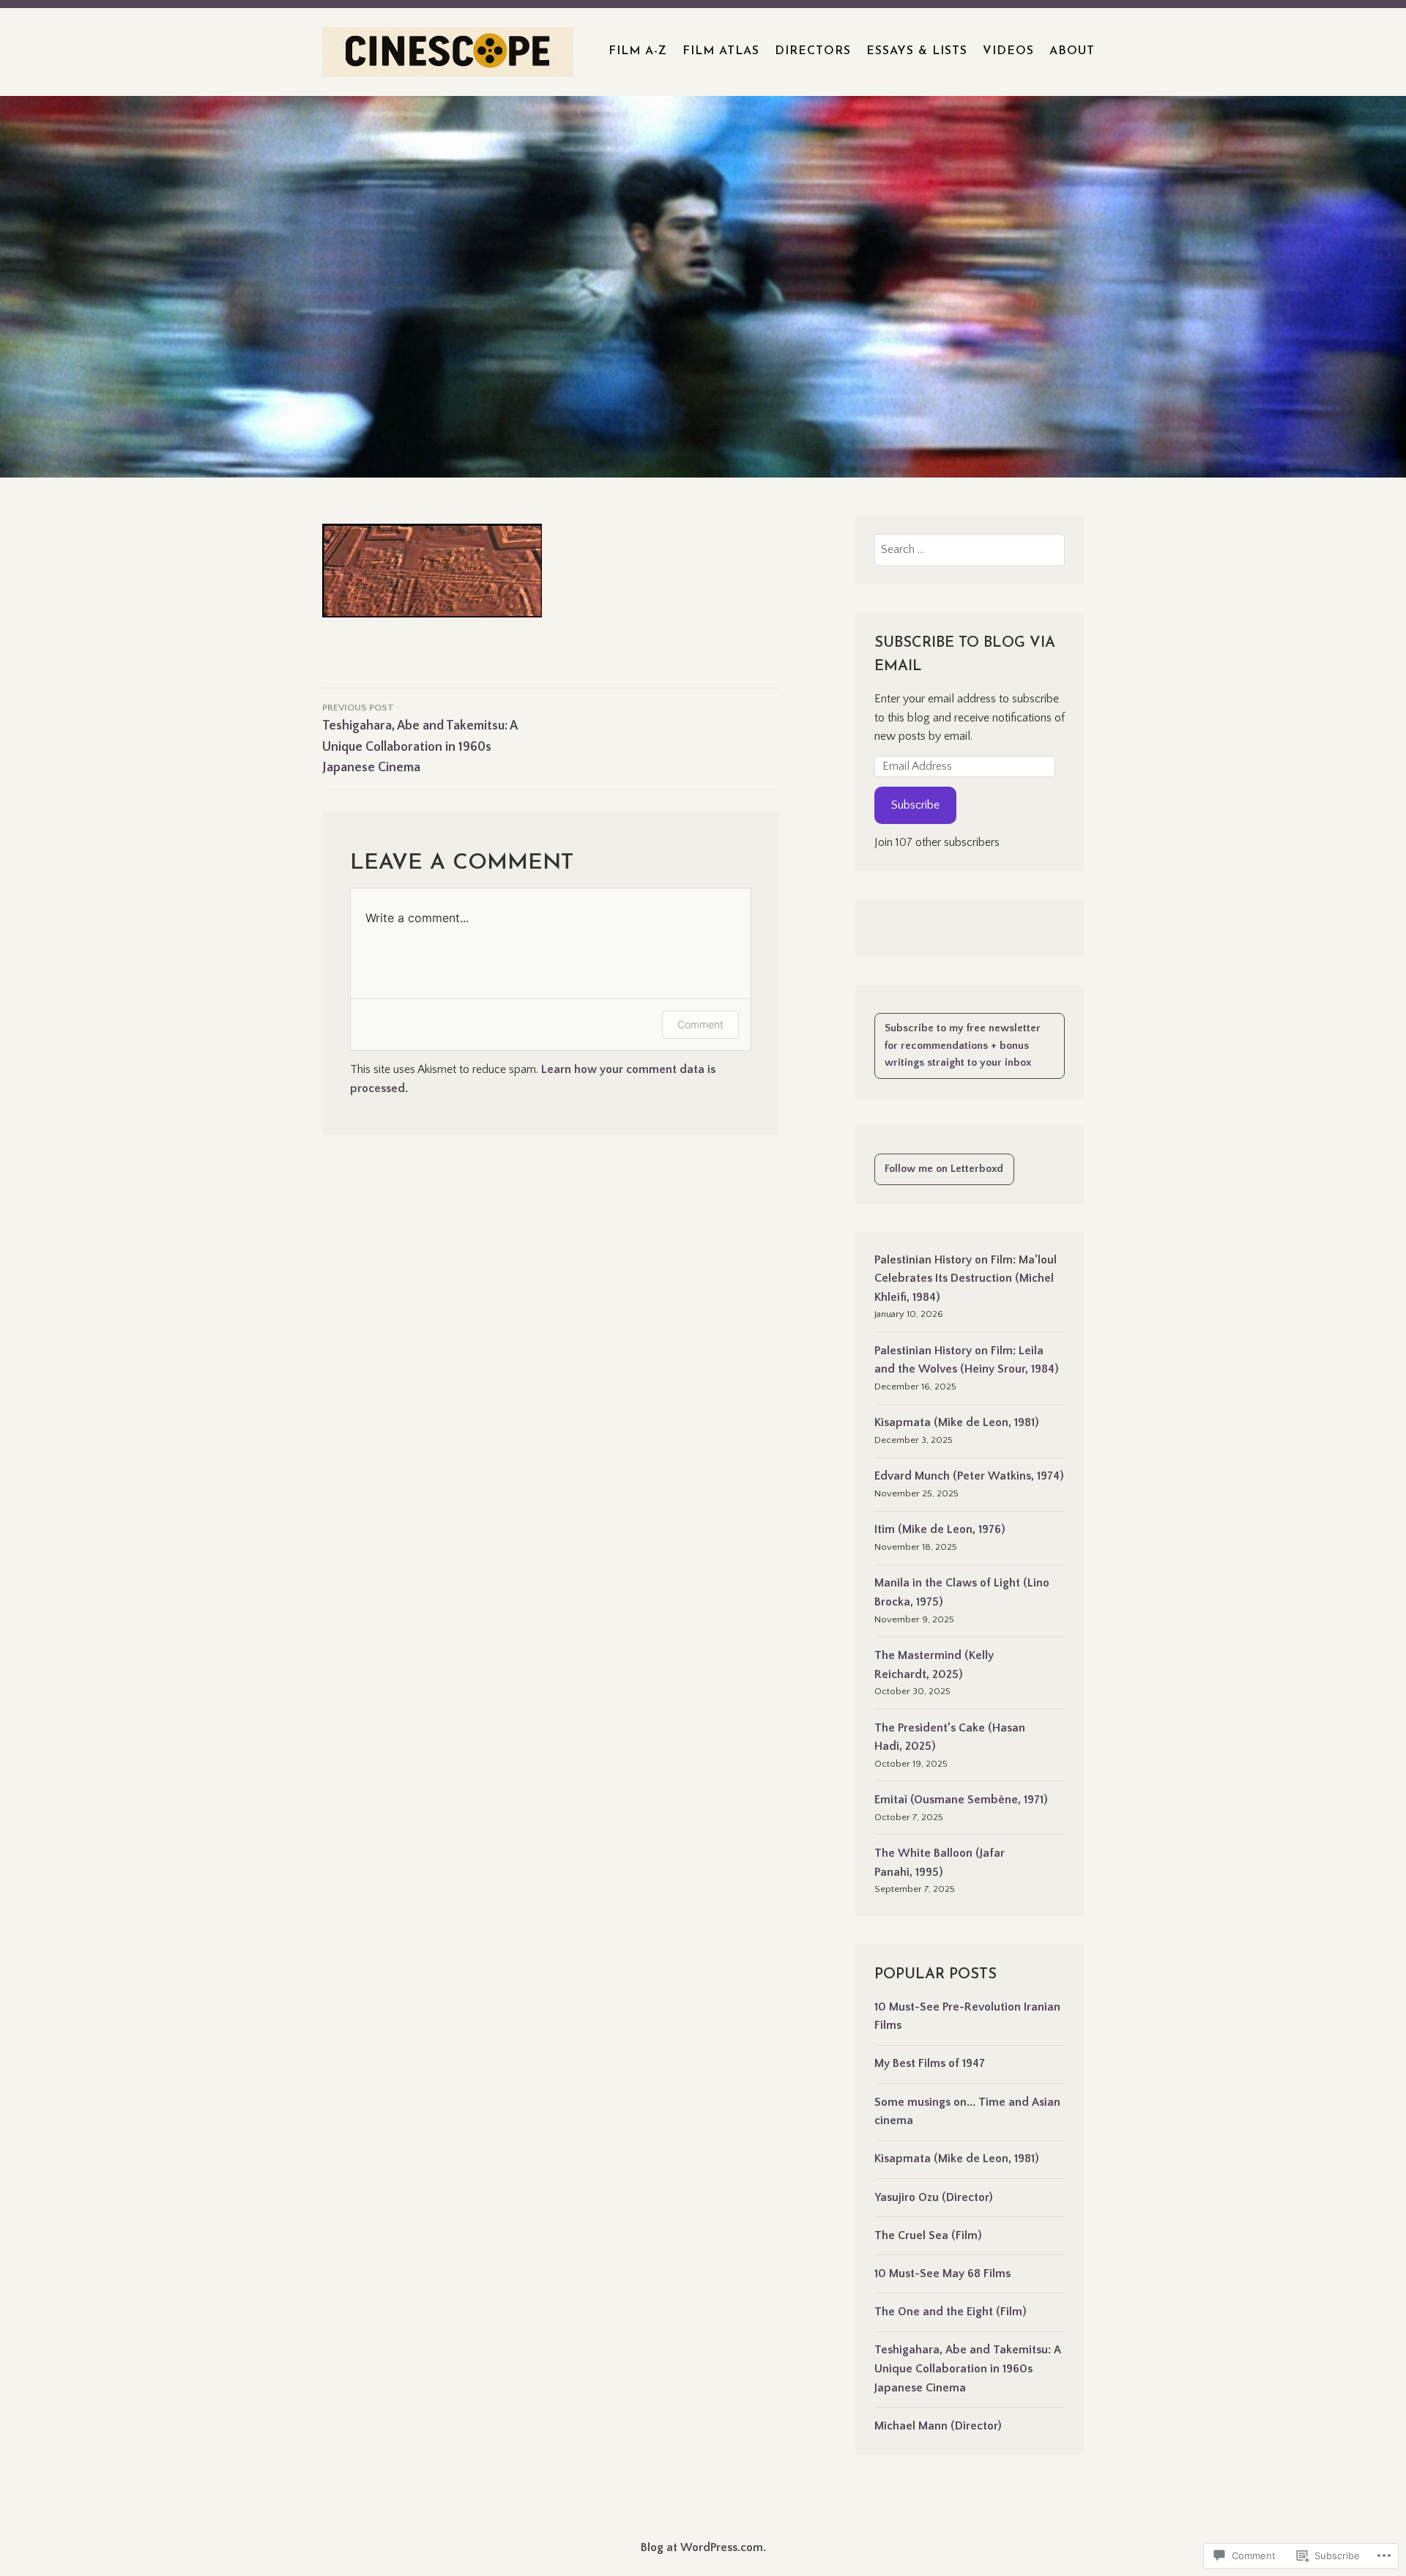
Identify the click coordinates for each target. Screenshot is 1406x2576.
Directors (813, 51)
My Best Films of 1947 (930, 2063)
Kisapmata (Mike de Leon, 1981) (957, 1422)
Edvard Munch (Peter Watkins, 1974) (969, 1476)
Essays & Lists (917, 51)
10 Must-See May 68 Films (942, 2274)
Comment (700, 1024)
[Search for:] (970, 549)
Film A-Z (638, 51)
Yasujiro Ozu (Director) (934, 2197)
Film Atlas (721, 51)
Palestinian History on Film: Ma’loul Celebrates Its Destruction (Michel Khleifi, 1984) (966, 1278)
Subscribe (915, 805)
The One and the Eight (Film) (951, 2312)
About (1072, 51)
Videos (1008, 51)
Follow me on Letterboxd (944, 1169)
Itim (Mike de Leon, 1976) (940, 1529)
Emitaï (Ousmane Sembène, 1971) (961, 1800)
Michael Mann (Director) (938, 2426)
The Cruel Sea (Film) (928, 2235)
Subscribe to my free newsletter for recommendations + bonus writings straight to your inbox (963, 1046)
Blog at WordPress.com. (703, 2547)
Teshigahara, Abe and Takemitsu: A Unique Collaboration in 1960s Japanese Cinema (967, 2368)
